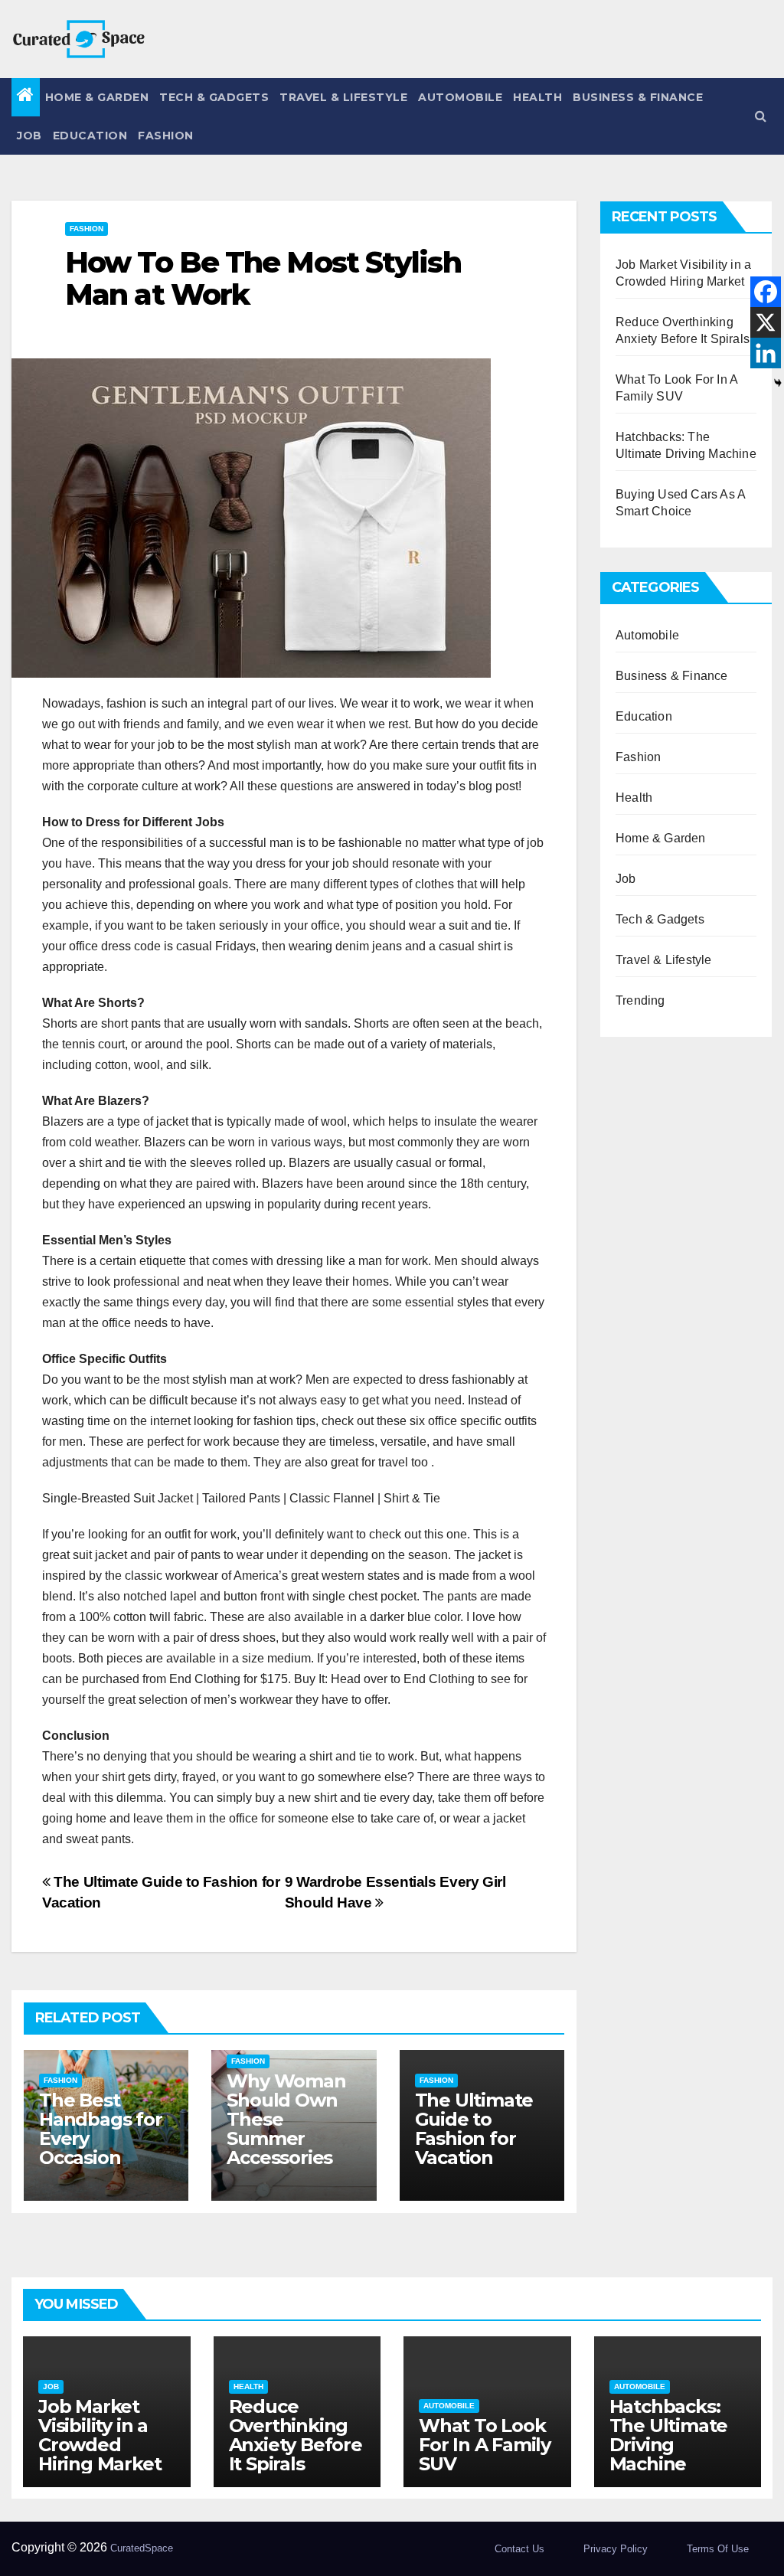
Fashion (166, 136)
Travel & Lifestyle (343, 97)
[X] (766, 322)
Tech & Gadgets (214, 97)
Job (29, 136)
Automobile (460, 97)
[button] (761, 116)
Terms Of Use (718, 2549)
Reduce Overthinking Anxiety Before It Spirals (296, 2435)
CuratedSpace (142, 2548)
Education (90, 136)
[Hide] (778, 383)
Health (537, 97)
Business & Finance (638, 97)
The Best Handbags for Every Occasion (101, 2129)
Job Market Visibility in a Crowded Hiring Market (100, 2435)
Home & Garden (97, 97)
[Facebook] (766, 292)
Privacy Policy (616, 2549)
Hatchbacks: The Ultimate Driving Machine (669, 2435)
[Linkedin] (766, 353)
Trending (640, 1000)
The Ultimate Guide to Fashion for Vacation (474, 2129)
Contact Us (519, 2549)
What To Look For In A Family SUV (485, 2445)
